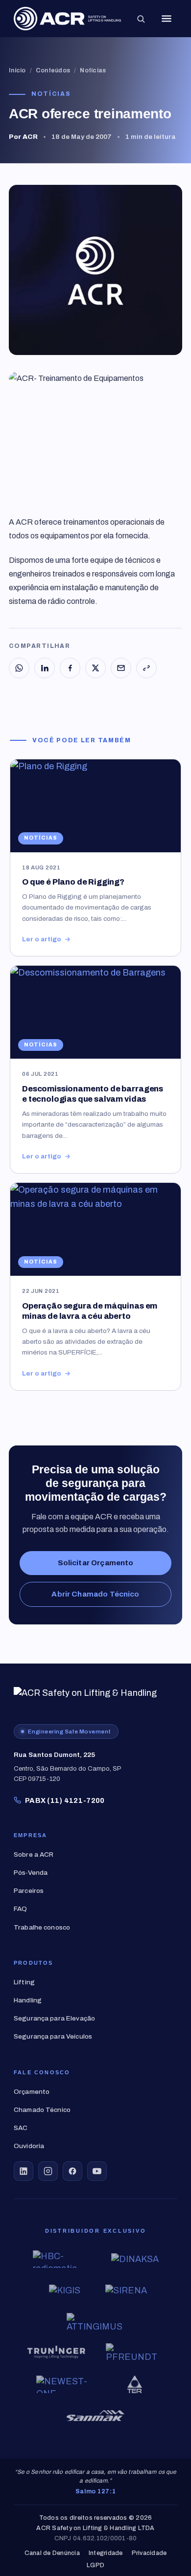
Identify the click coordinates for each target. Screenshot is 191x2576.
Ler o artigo (42, 939)
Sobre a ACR (34, 1854)
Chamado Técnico (42, 2110)
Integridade (106, 2553)
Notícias (93, 70)
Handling (28, 2000)
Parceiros (29, 1891)
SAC (21, 2128)
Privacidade (149, 2553)
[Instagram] (48, 2171)
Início (17, 70)
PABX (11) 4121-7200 (65, 1800)
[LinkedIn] (45, 668)
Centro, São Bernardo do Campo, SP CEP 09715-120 (68, 1767)
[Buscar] (141, 19)
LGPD (95, 2565)
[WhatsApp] (19, 668)
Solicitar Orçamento (96, 1563)
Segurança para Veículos (53, 2036)
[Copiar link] (146, 668)
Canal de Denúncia (52, 2553)
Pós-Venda (31, 1873)
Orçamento (32, 2092)
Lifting (24, 1982)
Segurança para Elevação (54, 2018)
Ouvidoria (29, 2146)
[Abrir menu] (167, 19)
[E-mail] (121, 668)
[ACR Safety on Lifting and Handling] (67, 19)
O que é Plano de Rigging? (73, 882)
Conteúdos (53, 70)
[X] (95, 668)
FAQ (20, 1909)
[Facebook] (70, 668)
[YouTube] (97, 2171)
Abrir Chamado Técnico (95, 1594)
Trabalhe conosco (42, 1927)
